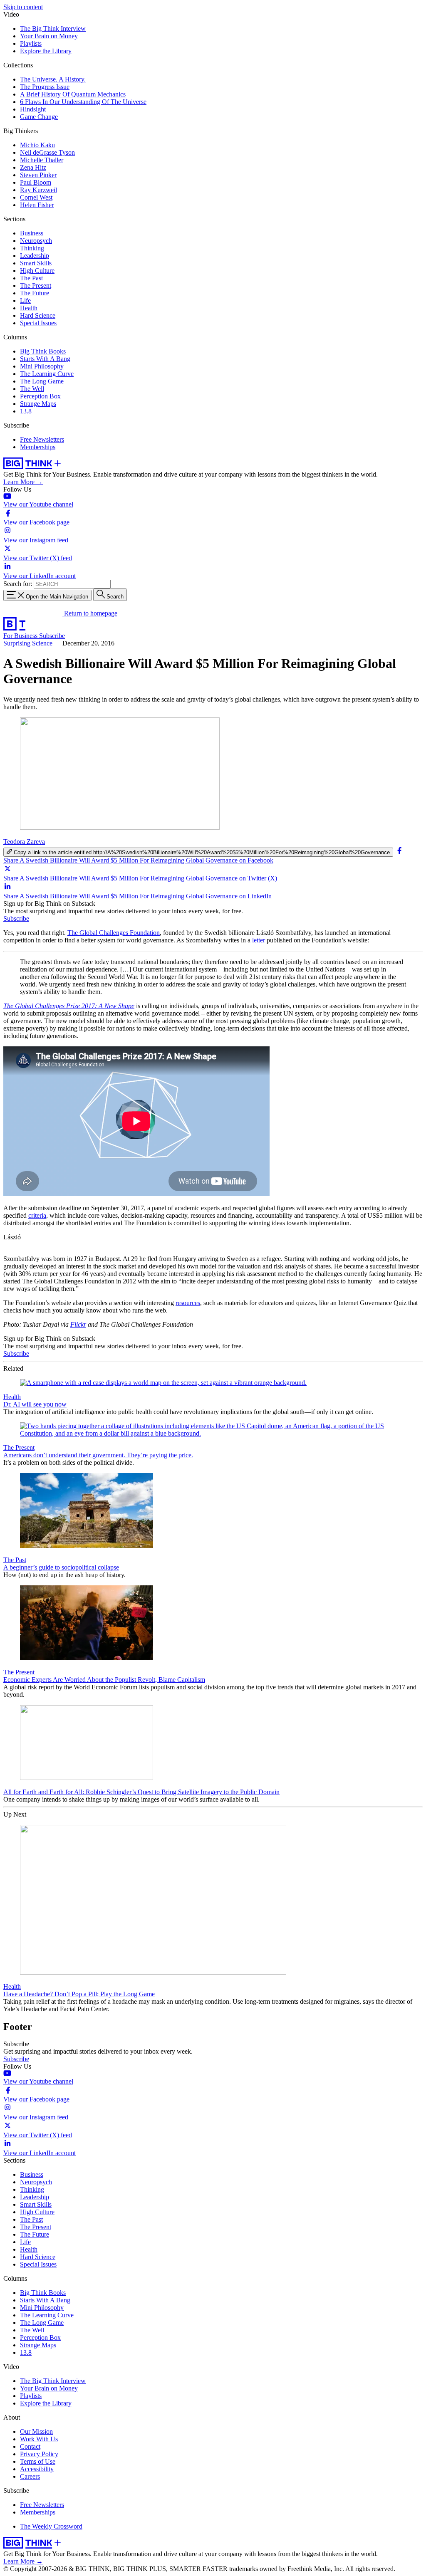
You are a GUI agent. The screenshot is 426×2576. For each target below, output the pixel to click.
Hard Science (38, 315)
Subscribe (52, 636)
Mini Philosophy (42, 366)
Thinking (32, 248)
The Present (36, 286)
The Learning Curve (47, 374)
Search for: (18, 584)
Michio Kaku (37, 145)
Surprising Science (28, 643)
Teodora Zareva (24, 842)
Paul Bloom (36, 182)
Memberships (38, 447)
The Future (35, 293)
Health (29, 308)
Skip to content (23, 7)
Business (32, 233)
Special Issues (38, 323)
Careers (30, 2476)
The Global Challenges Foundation (114, 933)
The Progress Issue (45, 87)
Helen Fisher (37, 205)
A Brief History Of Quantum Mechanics (73, 94)
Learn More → (23, 482)
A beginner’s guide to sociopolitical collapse (61, 1567)
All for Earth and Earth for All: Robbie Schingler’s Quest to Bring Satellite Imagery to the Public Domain (141, 1792)
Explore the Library (46, 51)
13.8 (26, 411)
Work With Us (39, 2439)
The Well (32, 389)
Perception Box (40, 396)
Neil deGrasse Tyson (47, 152)
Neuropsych (36, 241)
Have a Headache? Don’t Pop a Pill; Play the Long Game (79, 1994)
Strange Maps (38, 404)
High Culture (37, 271)
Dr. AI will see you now (35, 1404)
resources (188, 1303)
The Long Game (42, 381)
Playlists (31, 43)
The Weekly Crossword (51, 2526)
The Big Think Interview (53, 28)
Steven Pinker (38, 175)
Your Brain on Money (49, 36)
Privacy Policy (39, 2454)
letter (259, 940)
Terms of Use (38, 2461)
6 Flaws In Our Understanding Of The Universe (83, 102)
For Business (21, 636)
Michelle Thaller (42, 160)
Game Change (39, 117)
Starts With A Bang (45, 359)
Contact (30, 2446)
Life (25, 300)
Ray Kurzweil (38, 190)
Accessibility (37, 2469)
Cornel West (36, 197)
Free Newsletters (42, 439)
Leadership (35, 256)
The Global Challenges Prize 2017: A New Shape (69, 1006)
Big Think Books (43, 351)
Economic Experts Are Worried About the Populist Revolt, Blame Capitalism (104, 1680)
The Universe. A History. (53, 79)
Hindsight (33, 109)
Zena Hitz (33, 167)
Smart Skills (36, 263)
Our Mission (36, 2431)
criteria (37, 1215)
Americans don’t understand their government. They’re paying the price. (98, 1455)
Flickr (78, 1324)
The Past (31, 278)
